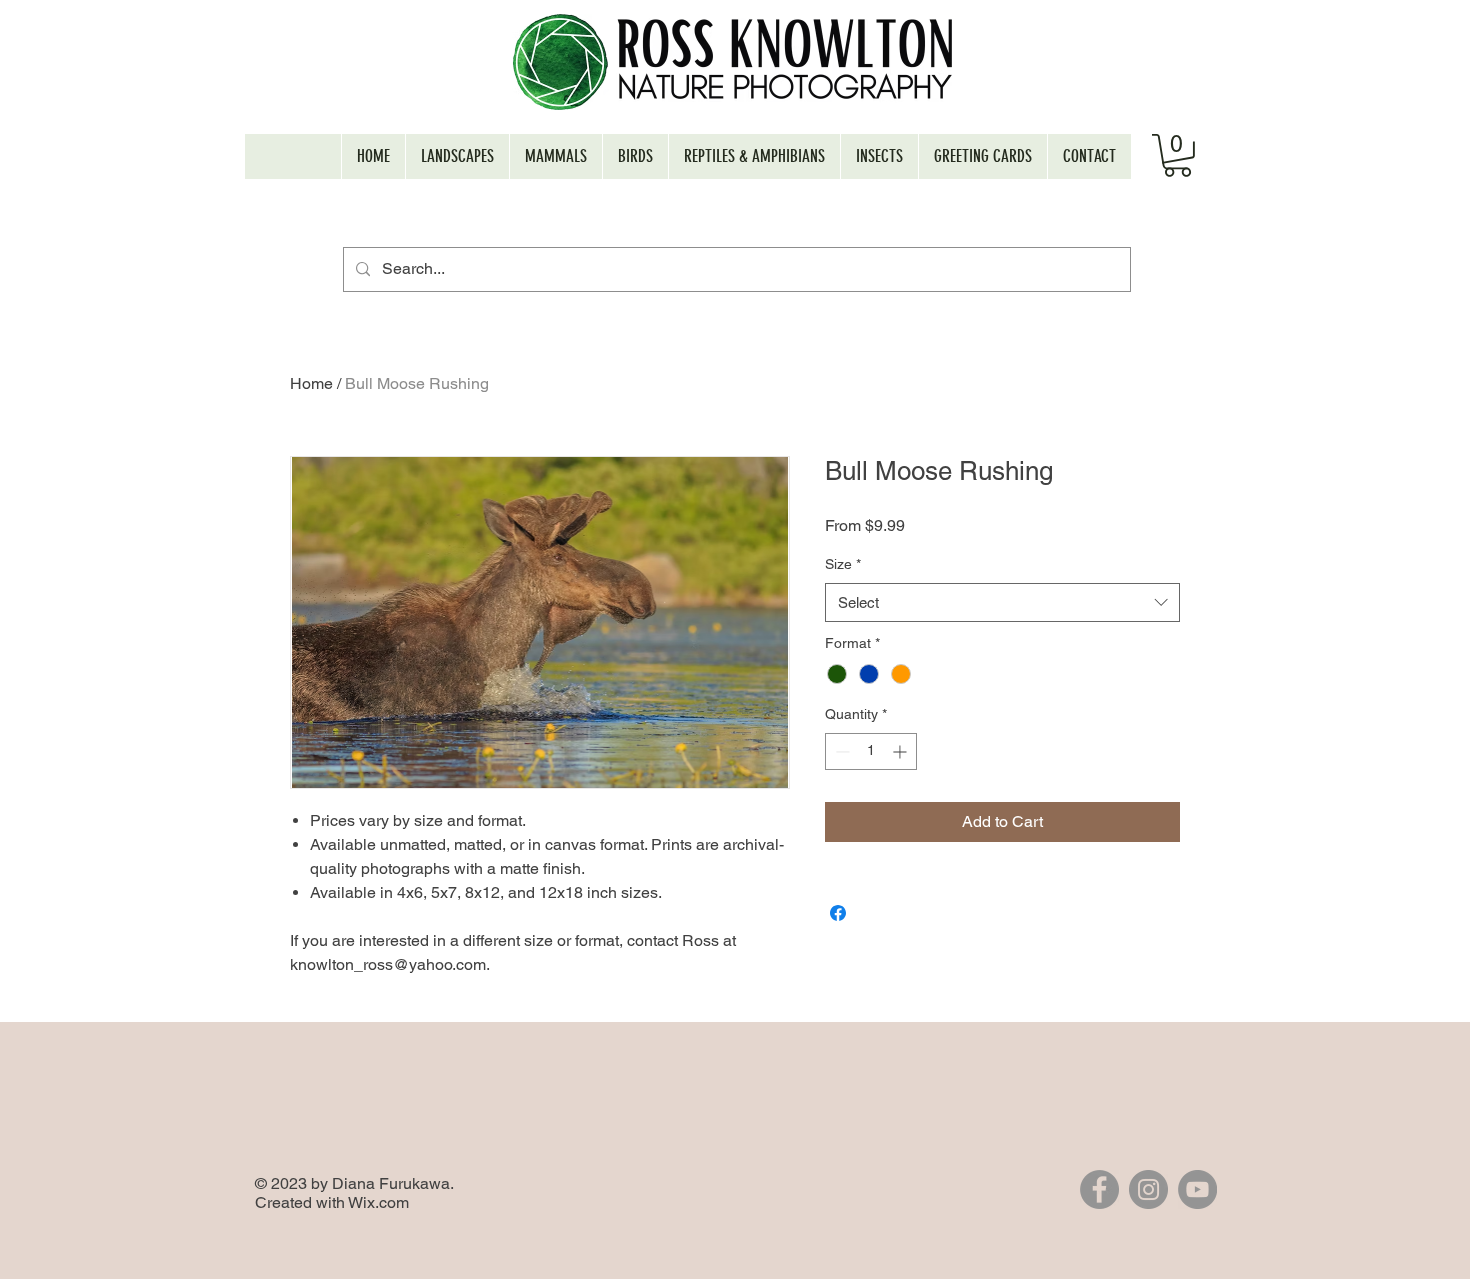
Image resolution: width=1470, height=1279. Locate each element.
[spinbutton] (871, 751)
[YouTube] (1197, 1189)
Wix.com (378, 1202)
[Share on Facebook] (838, 913)
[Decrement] (840, 751)
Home (311, 383)
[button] (1177, 155)
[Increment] (901, 751)
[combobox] (1002, 602)
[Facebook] (1099, 1189)
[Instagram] (1148, 1189)
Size (843, 564)
